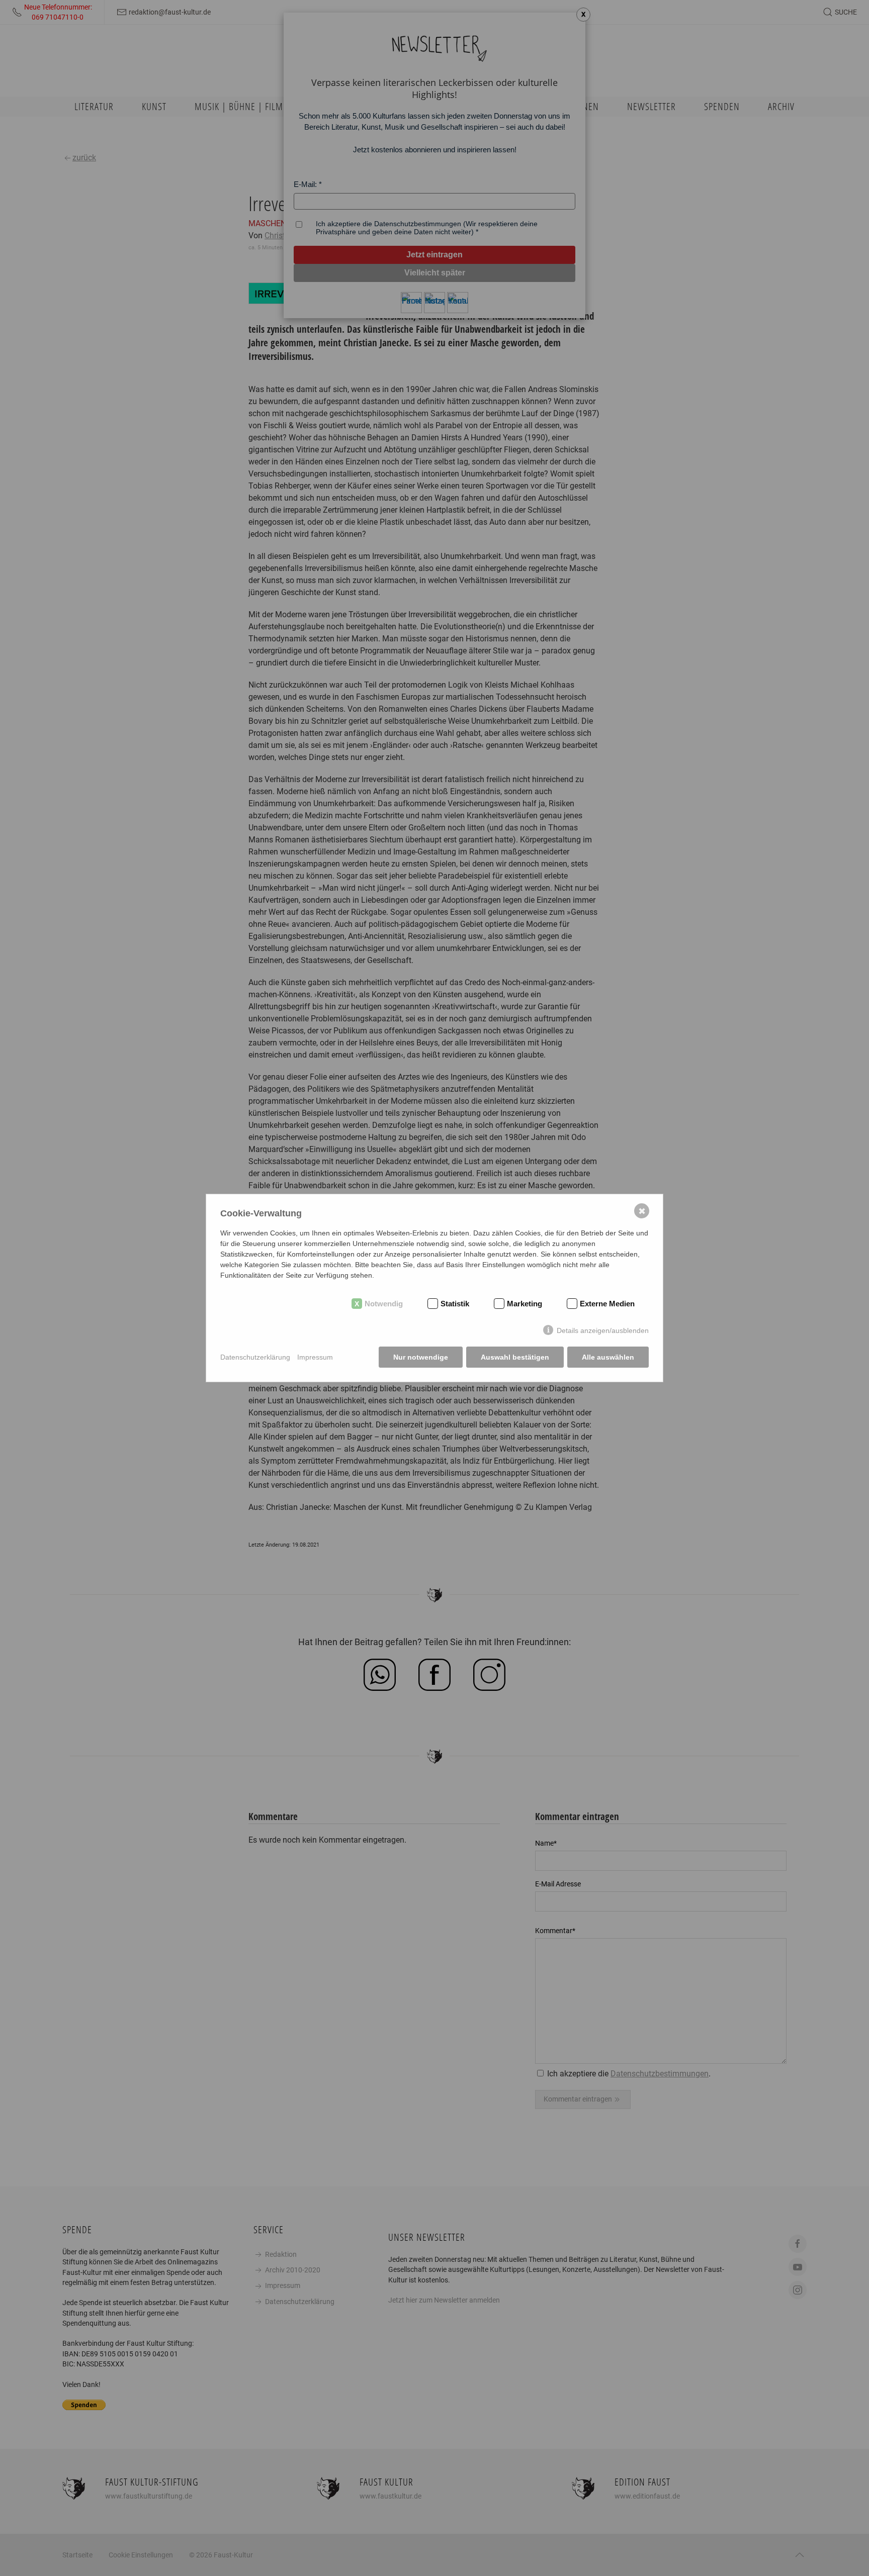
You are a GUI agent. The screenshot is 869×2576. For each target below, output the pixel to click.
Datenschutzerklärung (255, 1357)
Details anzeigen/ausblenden (603, 1330)
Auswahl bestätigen (515, 1357)
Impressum (315, 1357)
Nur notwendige (421, 1357)
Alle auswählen (608, 1357)
